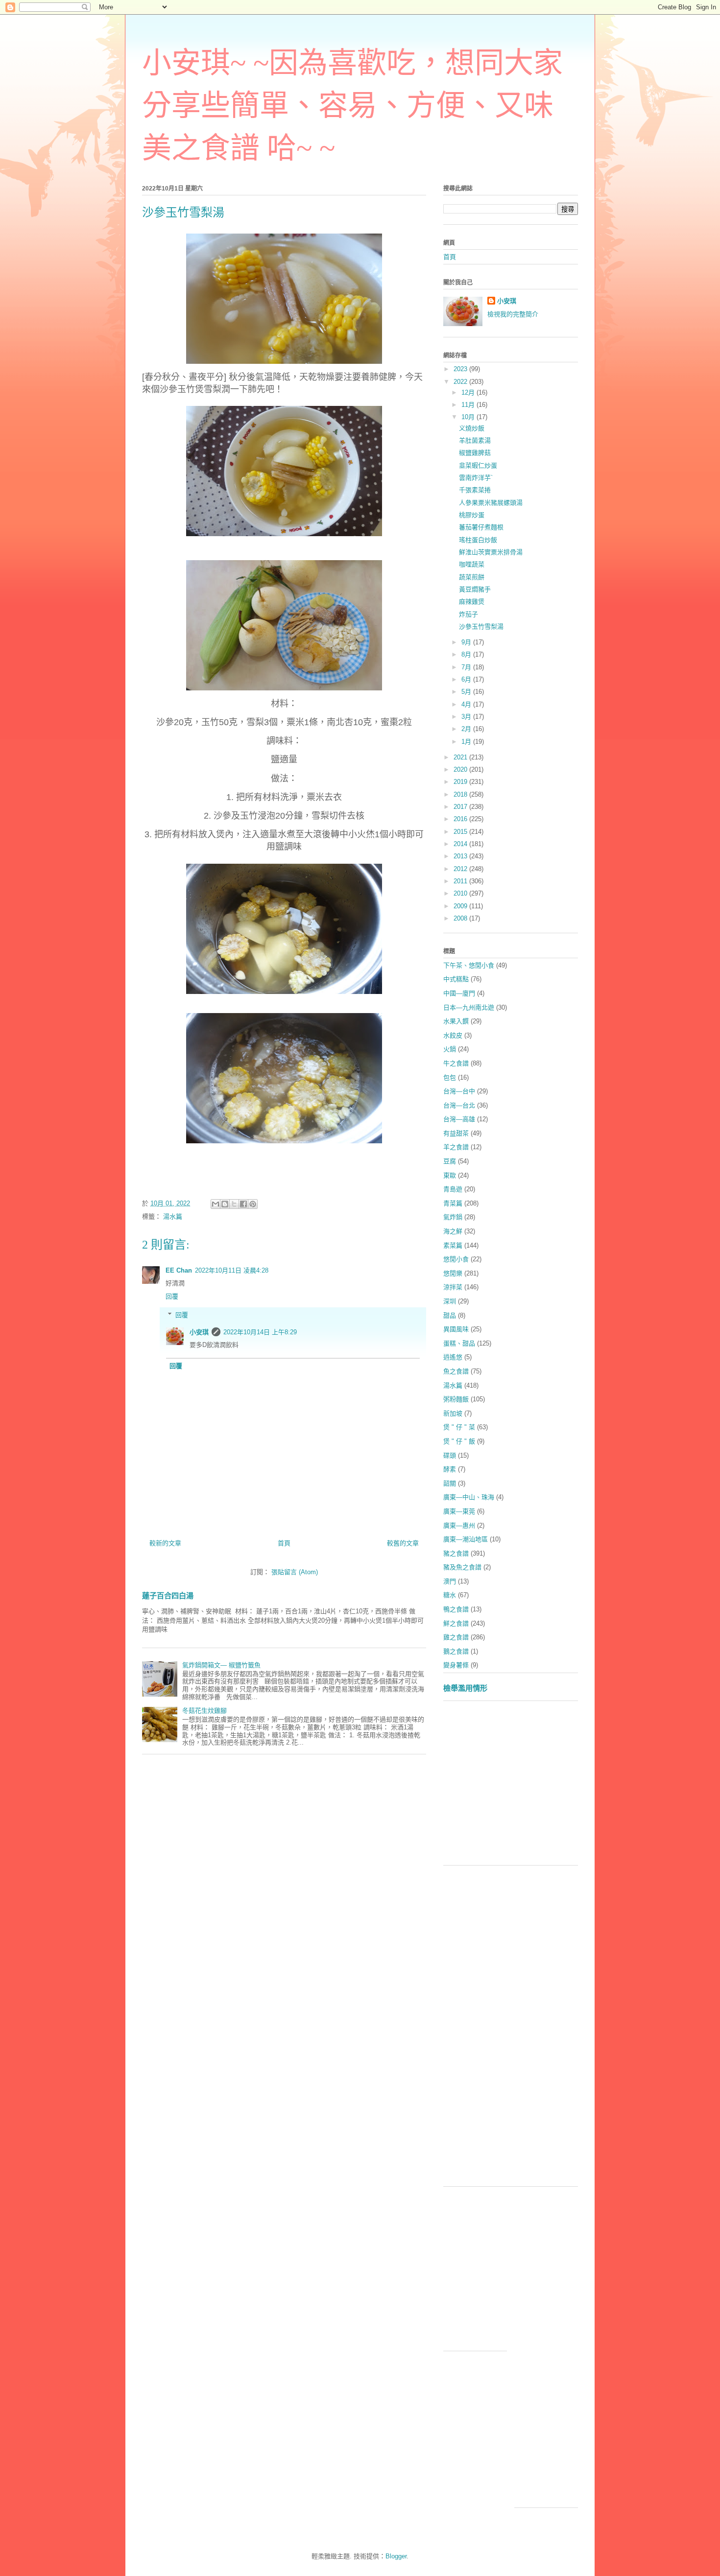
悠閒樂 (453, 1273)
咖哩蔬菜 (472, 564)
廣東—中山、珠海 (469, 1497)
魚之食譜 (456, 1371)
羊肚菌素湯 (475, 440)
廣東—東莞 (459, 1511)
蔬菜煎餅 (472, 577)
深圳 (450, 1301)
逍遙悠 (453, 1357)
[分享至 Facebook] (243, 1204)
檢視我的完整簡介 (513, 314)
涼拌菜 (453, 1287)
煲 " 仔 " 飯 (459, 1441)
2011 (461, 881)
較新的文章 (165, 1543)
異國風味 (456, 1329)
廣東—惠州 (459, 1525)
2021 (461, 757)
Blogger (396, 2556)
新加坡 (453, 1413)
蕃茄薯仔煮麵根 (481, 527)
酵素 (450, 1469)
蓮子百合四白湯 (168, 1595)
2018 (461, 794)
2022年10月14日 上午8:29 (260, 1332)
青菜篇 (453, 1203)
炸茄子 (468, 614)
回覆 (172, 1296)
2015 (461, 832)
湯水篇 (173, 1217)
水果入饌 (456, 1021)
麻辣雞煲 (472, 602)
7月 (467, 667)
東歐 (450, 1175)
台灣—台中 (459, 1091)
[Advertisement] (582, 1787)
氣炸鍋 (453, 1217)
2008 (461, 918)
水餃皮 (453, 1035)
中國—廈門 (459, 993)
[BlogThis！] (225, 1204)
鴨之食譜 (456, 1609)
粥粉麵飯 (456, 1399)
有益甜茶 (456, 1133)
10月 (469, 417)
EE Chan (179, 1270)
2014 (461, 844)
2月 (467, 729)
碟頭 (450, 1455)
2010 (461, 893)
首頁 (284, 1543)
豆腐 (450, 1161)
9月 (467, 642)
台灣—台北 (459, 1105)
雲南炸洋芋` (476, 478)
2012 (461, 869)
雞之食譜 (456, 1637)
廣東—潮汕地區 (466, 1539)
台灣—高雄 (459, 1119)
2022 (461, 382)
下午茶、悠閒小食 (469, 965)
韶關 (450, 1483)
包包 (450, 1077)
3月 (467, 717)
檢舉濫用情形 (465, 1688)
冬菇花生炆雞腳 (204, 1711)
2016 (461, 819)
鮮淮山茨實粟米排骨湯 (491, 552)
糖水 (450, 1595)
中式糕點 (456, 979)
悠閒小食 (456, 1259)
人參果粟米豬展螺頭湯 (491, 503)
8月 (467, 654)
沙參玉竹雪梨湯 (481, 626)
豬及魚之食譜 (462, 1567)
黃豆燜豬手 (475, 589)
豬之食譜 (456, 1553)
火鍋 (450, 1049)
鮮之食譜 (456, 1623)
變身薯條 (456, 1665)
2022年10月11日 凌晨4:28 (232, 1270)
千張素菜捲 (475, 490)
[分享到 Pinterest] (253, 1204)
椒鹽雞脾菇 (475, 453)
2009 (461, 906)
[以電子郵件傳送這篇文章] (216, 1204)
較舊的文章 (403, 1543)
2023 (461, 369)
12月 (469, 392)
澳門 (450, 1581)
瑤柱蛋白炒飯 (478, 540)
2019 (461, 782)
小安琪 (199, 1332)
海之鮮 (453, 1231)
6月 (467, 679)
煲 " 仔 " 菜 (459, 1427)
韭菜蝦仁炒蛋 (478, 465)
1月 (467, 742)
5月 (467, 692)
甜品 (450, 1315)
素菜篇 (453, 1245)
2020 (461, 769)
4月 (467, 704)
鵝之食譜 (456, 1651)
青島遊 (453, 1189)
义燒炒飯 (472, 428)
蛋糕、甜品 (459, 1343)
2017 (461, 807)
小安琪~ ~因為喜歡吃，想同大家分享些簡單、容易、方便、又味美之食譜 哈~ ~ (352, 106)
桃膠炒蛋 (472, 515)
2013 (461, 856)
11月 (469, 405)
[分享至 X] (234, 1204)
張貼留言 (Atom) (295, 1572)
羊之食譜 (456, 1147)
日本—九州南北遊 (469, 1007)
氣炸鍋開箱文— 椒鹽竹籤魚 (221, 1665)
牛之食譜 (456, 1063)
